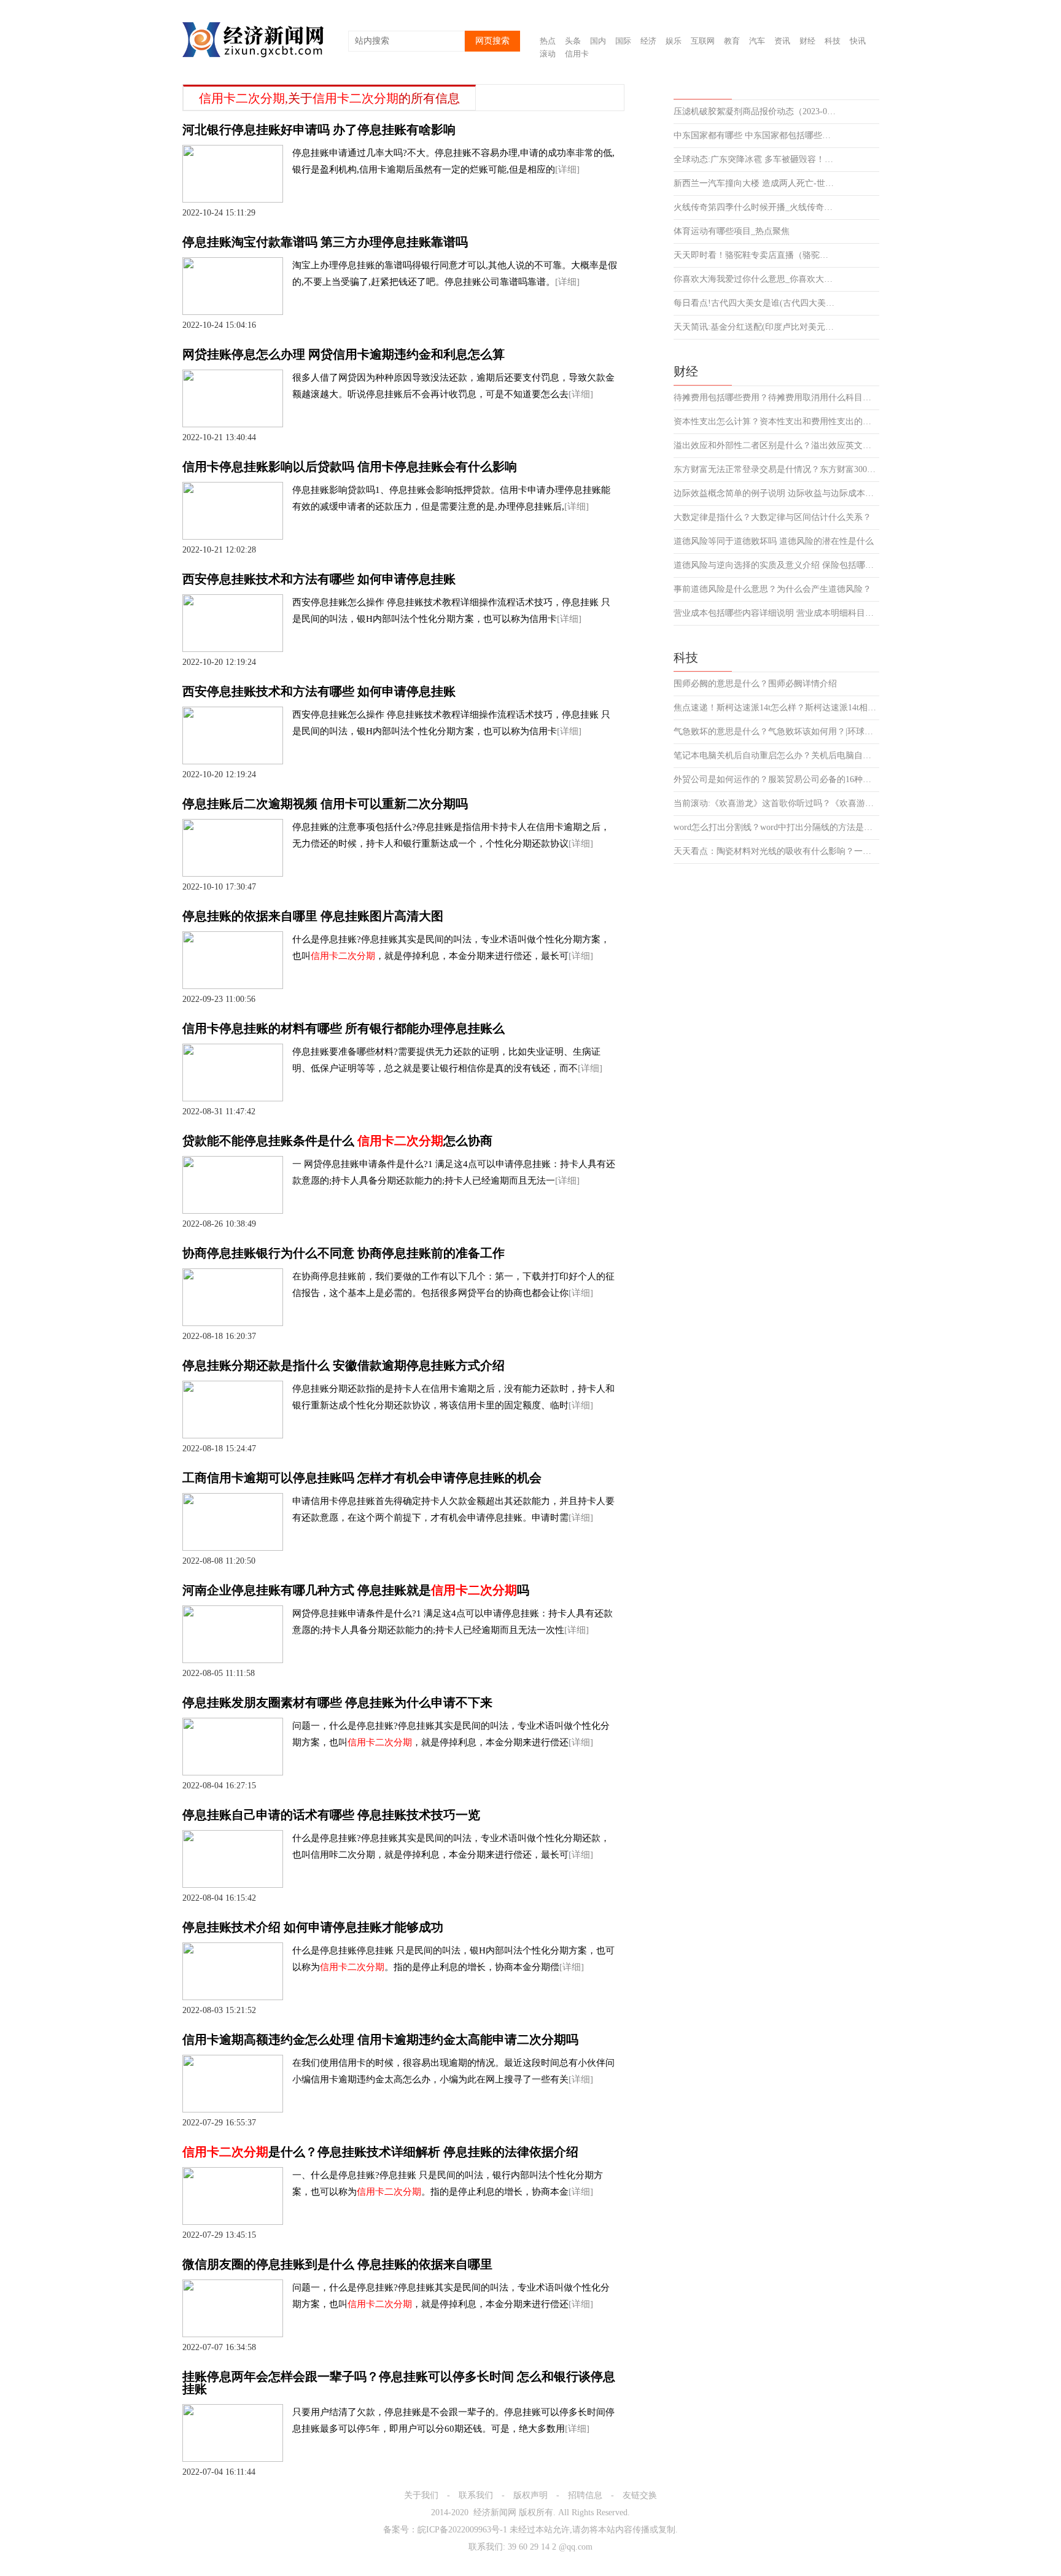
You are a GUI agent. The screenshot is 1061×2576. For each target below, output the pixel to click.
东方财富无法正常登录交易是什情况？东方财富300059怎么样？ (776, 470)
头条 (573, 41)
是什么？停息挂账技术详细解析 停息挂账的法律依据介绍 (380, 2152)
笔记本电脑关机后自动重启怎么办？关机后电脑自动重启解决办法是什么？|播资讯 (776, 756)
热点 (548, 41)
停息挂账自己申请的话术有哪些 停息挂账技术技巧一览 (331, 1815)
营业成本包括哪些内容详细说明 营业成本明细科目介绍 (776, 613)
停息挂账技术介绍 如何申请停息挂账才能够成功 (313, 1927)
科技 (833, 41)
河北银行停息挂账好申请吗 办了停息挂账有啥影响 (319, 130)
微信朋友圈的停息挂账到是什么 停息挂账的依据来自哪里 (337, 2264)
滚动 (548, 54)
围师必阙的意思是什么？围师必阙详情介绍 (755, 684)
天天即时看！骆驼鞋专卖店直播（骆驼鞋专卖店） (755, 255)
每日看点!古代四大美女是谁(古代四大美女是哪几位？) (755, 303)
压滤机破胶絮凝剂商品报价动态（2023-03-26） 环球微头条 (755, 112)
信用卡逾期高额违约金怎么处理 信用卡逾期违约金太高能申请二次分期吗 (380, 2039)
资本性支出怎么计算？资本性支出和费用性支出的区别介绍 (776, 422)
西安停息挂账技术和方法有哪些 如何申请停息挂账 (319, 579)
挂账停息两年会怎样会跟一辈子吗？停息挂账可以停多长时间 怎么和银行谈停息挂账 (399, 2383)
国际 (623, 41)
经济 (648, 41)
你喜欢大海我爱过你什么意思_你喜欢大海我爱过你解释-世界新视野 (755, 279)
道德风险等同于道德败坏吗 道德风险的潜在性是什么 (774, 541)
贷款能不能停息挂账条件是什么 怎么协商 (337, 1141)
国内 (598, 41)
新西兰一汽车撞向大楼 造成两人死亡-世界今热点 (755, 184)
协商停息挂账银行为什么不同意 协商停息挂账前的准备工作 (344, 1253)
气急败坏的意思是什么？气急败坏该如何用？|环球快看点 (776, 732)
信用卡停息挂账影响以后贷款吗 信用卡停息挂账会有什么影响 (350, 467)
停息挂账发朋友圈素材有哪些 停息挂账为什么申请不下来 (337, 1702)
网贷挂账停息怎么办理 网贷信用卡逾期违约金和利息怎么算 (344, 354)
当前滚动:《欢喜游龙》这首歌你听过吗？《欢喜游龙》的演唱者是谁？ (776, 804)
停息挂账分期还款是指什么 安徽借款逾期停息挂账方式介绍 (344, 1365)
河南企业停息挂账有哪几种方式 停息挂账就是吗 (356, 1590)
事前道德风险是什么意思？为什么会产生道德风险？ (772, 589)
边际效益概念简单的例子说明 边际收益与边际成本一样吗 (776, 494)
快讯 (858, 41)
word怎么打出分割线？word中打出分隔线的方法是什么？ (776, 828)
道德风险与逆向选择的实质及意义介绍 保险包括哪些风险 (776, 565)
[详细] (567, 169)
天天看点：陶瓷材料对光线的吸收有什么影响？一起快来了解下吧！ (776, 852)
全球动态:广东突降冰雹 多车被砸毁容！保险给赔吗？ (755, 160)
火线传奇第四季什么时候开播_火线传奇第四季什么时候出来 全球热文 (755, 208)
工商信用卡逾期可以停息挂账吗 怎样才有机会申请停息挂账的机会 (362, 1478)
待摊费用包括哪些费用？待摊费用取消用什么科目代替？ (776, 398)
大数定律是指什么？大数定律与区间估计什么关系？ (772, 518)
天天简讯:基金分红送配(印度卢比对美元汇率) (755, 327)
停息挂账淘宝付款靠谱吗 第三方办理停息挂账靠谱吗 (325, 242)
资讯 (782, 41)
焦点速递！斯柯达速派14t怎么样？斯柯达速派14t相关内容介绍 (776, 708)
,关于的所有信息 (329, 98)
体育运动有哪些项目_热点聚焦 (732, 231)
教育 (732, 41)
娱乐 (674, 41)
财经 (807, 41)
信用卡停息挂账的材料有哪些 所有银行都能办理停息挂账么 (344, 1028)
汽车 (757, 41)
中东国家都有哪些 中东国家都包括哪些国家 (755, 136)
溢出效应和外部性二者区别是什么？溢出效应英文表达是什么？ (776, 446)
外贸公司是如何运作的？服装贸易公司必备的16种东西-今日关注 (776, 780)
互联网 (703, 41)
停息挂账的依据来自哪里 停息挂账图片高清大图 (313, 916)
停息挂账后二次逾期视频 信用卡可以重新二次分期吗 (325, 804)
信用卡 (577, 54)
